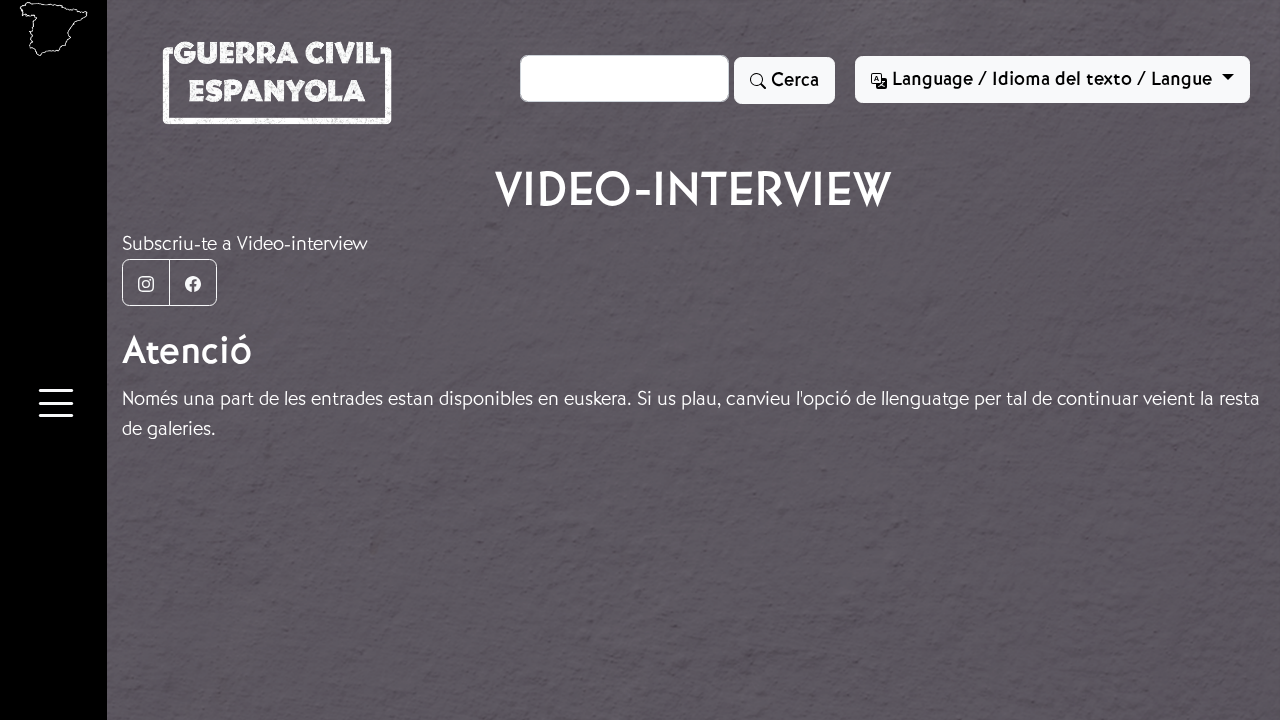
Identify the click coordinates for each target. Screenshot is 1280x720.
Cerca (792, 80)
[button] (56, 406)
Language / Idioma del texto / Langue (1052, 79)
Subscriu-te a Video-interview (245, 243)
